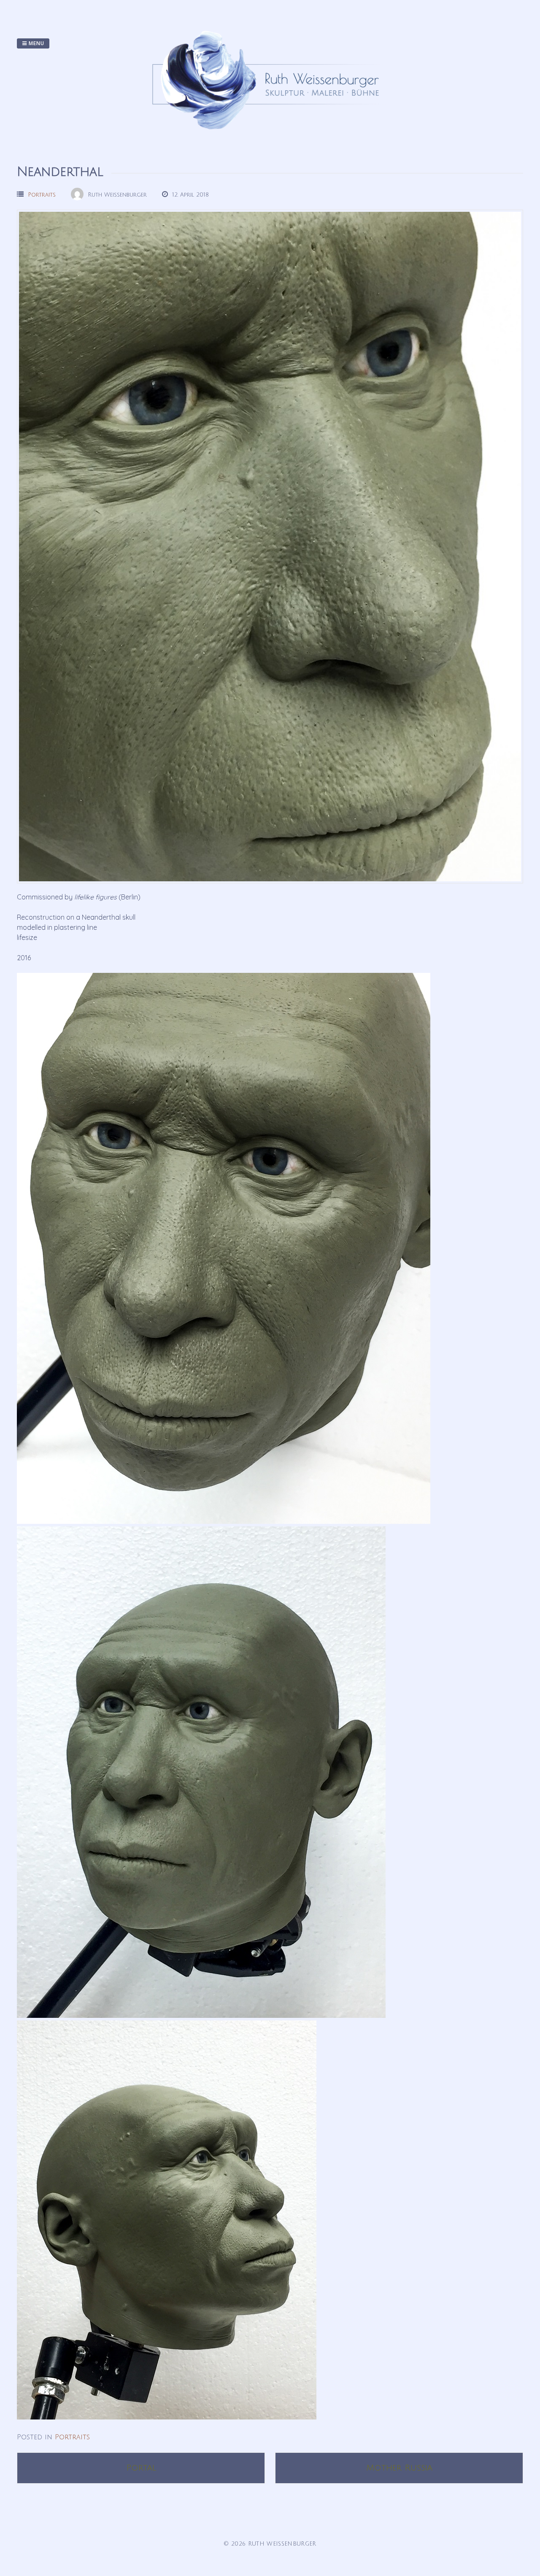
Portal (141, 2468)
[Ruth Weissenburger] (270, 138)
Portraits (42, 195)
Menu (36, 43)
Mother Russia (399, 2468)
